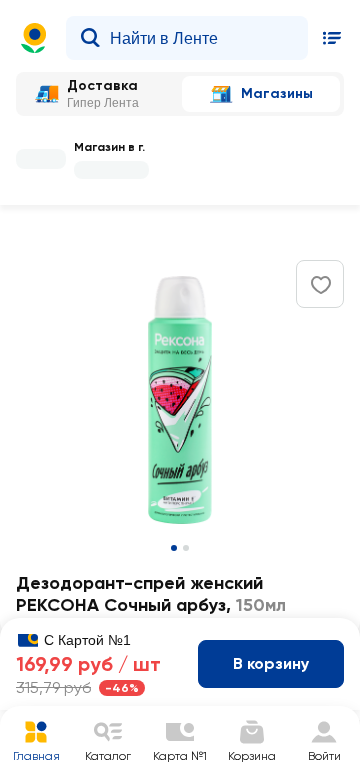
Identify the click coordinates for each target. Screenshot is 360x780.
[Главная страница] (34, 38)
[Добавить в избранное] (321, 285)
